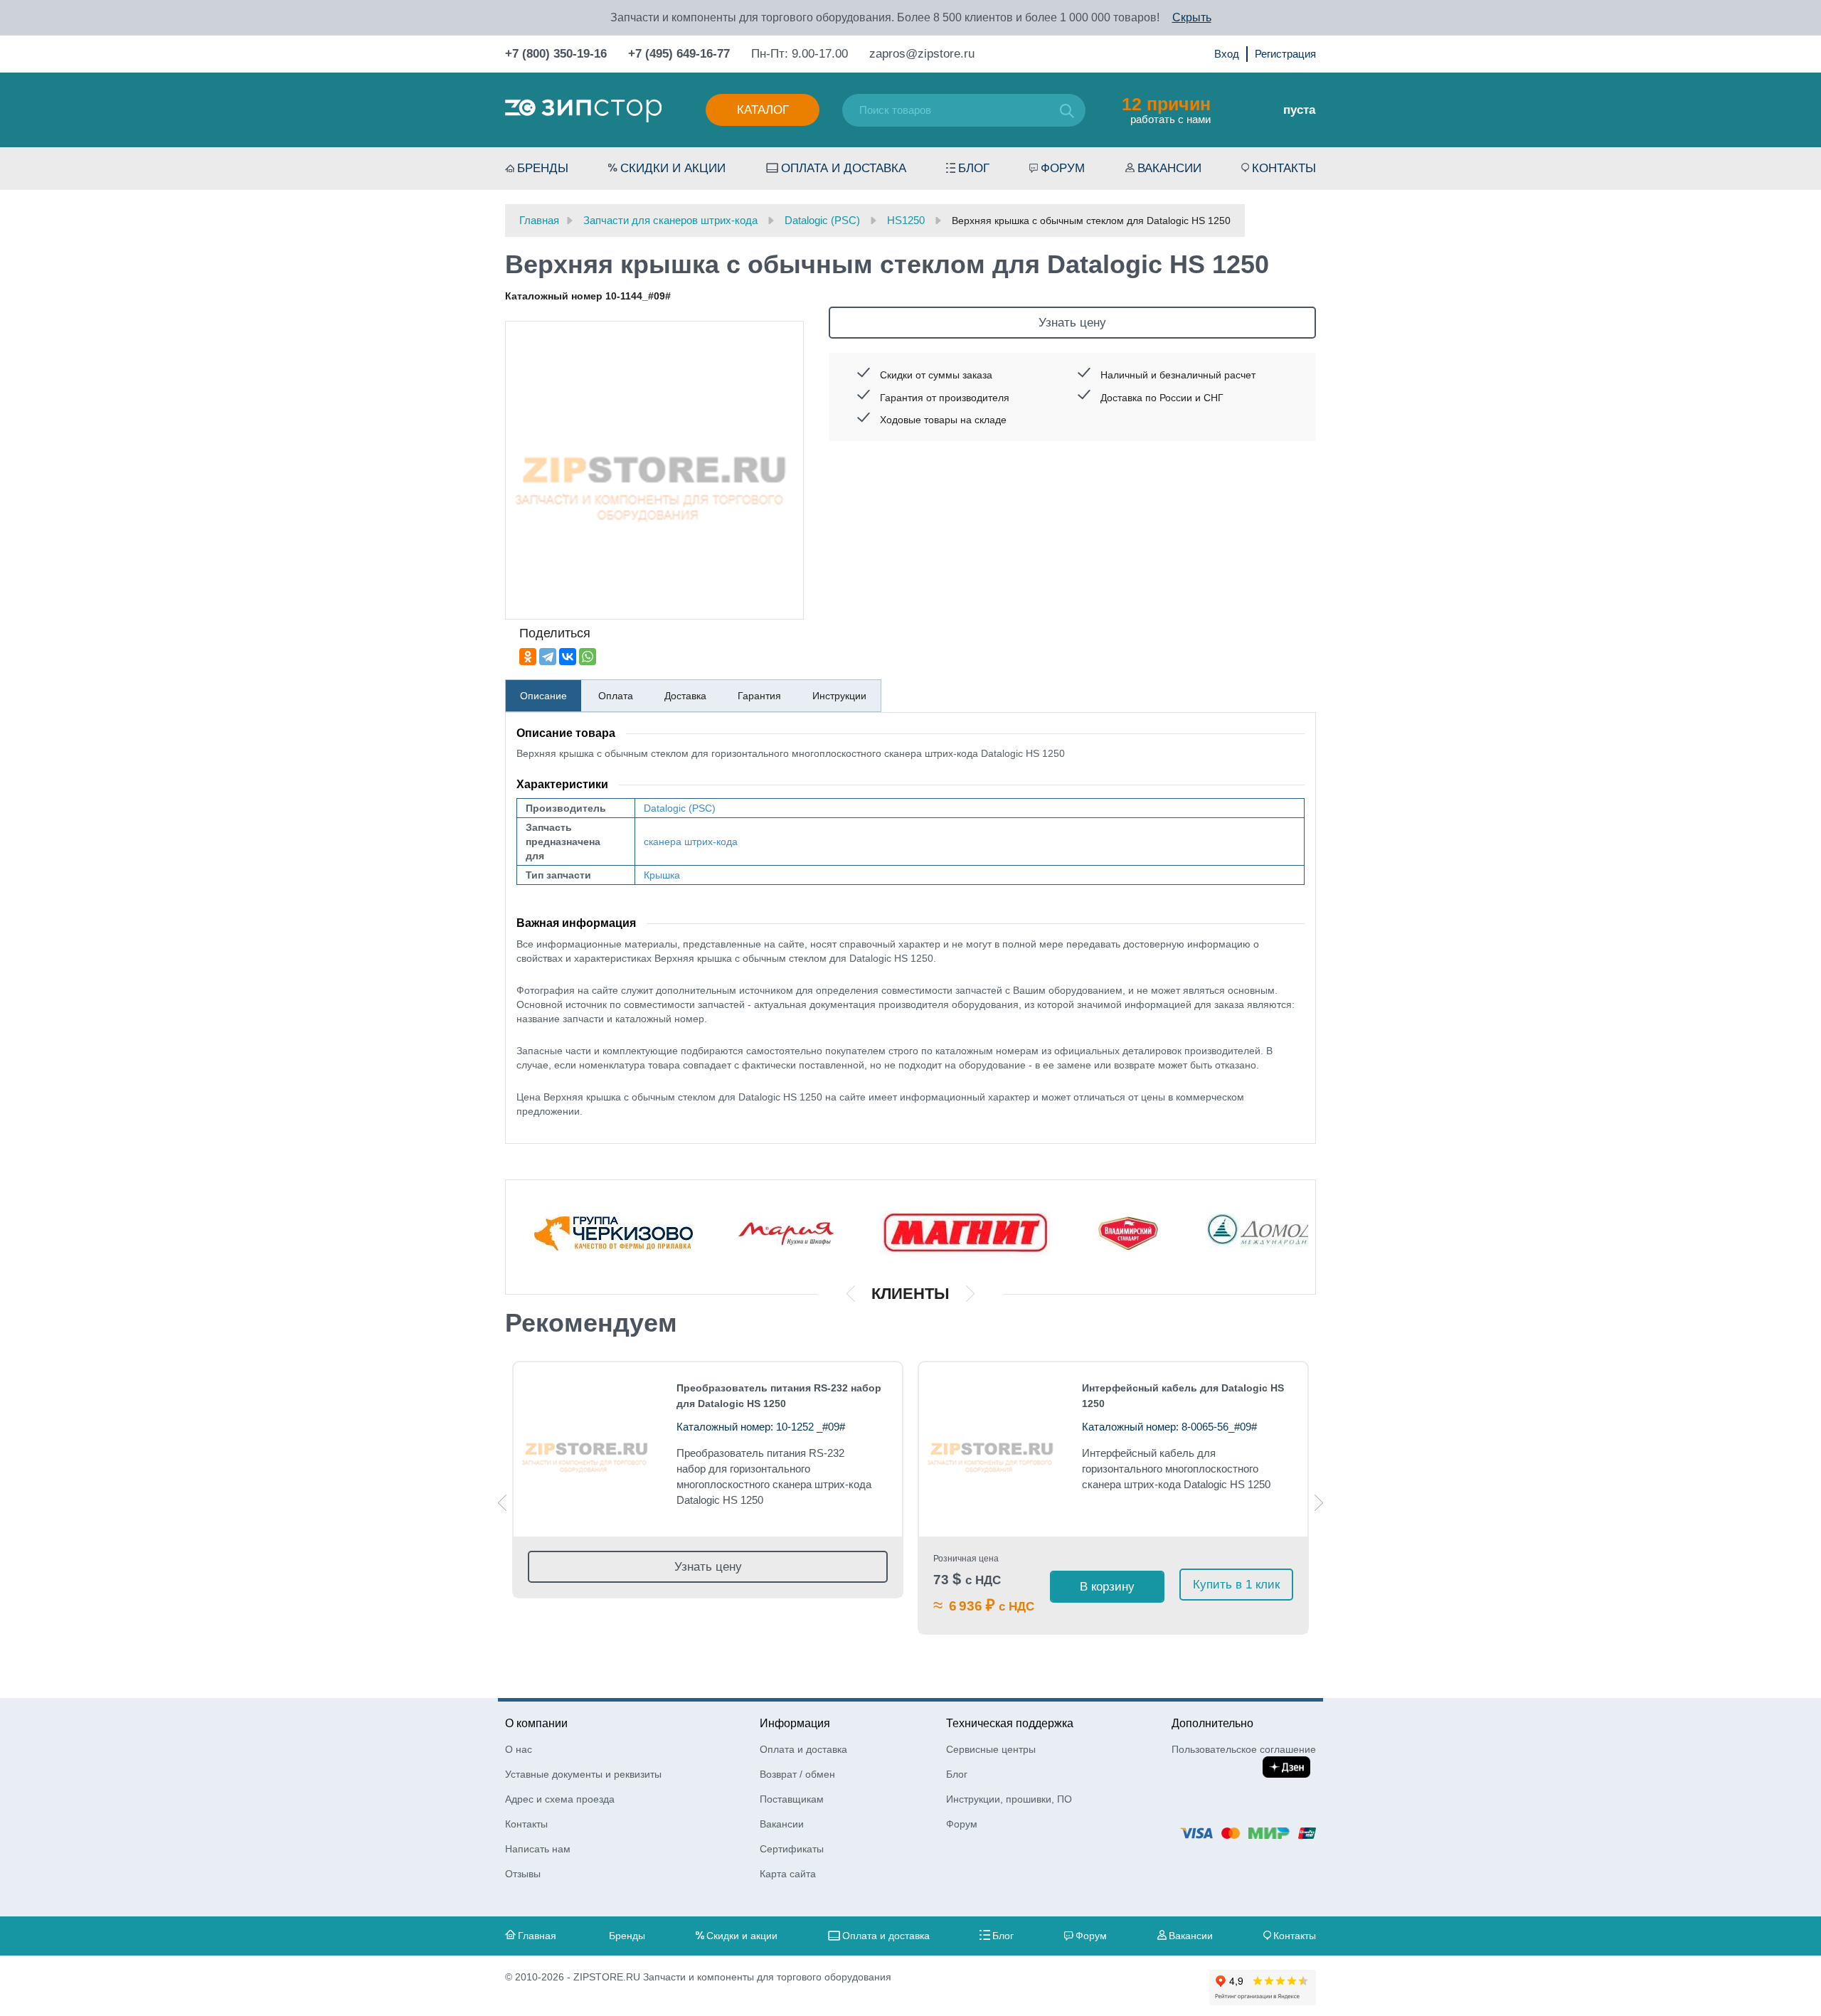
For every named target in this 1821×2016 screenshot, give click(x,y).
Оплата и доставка (844, 168)
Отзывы (523, 1874)
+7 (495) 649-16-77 (679, 54)
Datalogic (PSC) (680, 808)
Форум (1063, 168)
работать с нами (1166, 110)
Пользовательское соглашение (1244, 1749)
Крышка (662, 875)
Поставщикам (792, 1799)
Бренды (543, 168)
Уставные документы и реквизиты (583, 1774)
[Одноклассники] (528, 657)
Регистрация (1285, 54)
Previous (502, 1503)
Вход (1227, 54)
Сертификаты (792, 1849)
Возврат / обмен (797, 1774)
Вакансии (1169, 168)
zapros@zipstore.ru (922, 54)
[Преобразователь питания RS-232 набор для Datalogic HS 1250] (586, 1449)
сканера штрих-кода (691, 842)
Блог (974, 168)
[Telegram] (548, 657)
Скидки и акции (673, 168)
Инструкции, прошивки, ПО (1009, 1799)
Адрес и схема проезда (560, 1799)
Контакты (1284, 168)
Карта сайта (788, 1874)
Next (1319, 1503)
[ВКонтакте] (568, 657)
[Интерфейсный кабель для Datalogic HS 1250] (992, 1449)
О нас (519, 1749)
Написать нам (538, 1849)
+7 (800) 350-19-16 (556, 54)
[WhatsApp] (588, 657)
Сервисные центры (991, 1749)
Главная (537, 1936)
